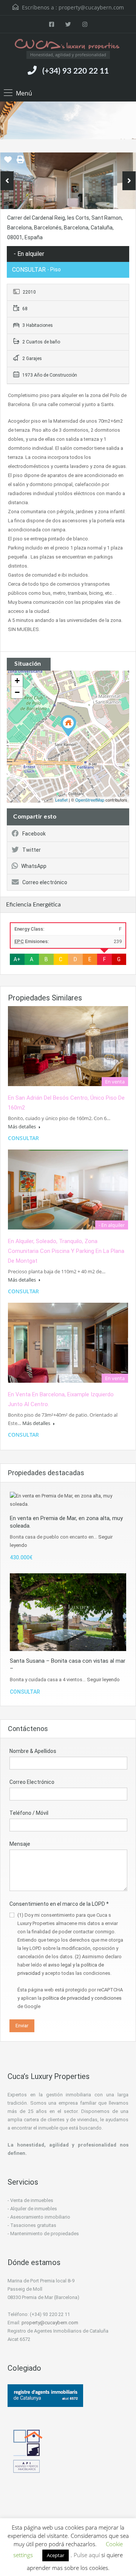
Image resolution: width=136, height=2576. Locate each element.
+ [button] (17, 681)
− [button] (17, 692)
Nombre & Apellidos (33, 1751)
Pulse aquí (87, 2555)
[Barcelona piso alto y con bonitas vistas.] (68, 726)
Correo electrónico (45, 882)
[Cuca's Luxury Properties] (68, 45)
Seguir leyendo (103, 1680)
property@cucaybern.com (91, 7)
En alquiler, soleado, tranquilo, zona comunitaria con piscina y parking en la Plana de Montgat (66, 1251)
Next (129, 181)
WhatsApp (34, 866)
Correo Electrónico (32, 1782)
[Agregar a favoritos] (8, 162)
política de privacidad (66, 1998)
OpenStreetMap (90, 800)
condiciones (108, 1998)
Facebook (34, 834)
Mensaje (20, 1844)
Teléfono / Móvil (29, 1813)
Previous (7, 181)
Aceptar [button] (56, 2555)
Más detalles (22, 1126)
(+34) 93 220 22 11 (76, 71)
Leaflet (61, 800)
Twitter (32, 850)
